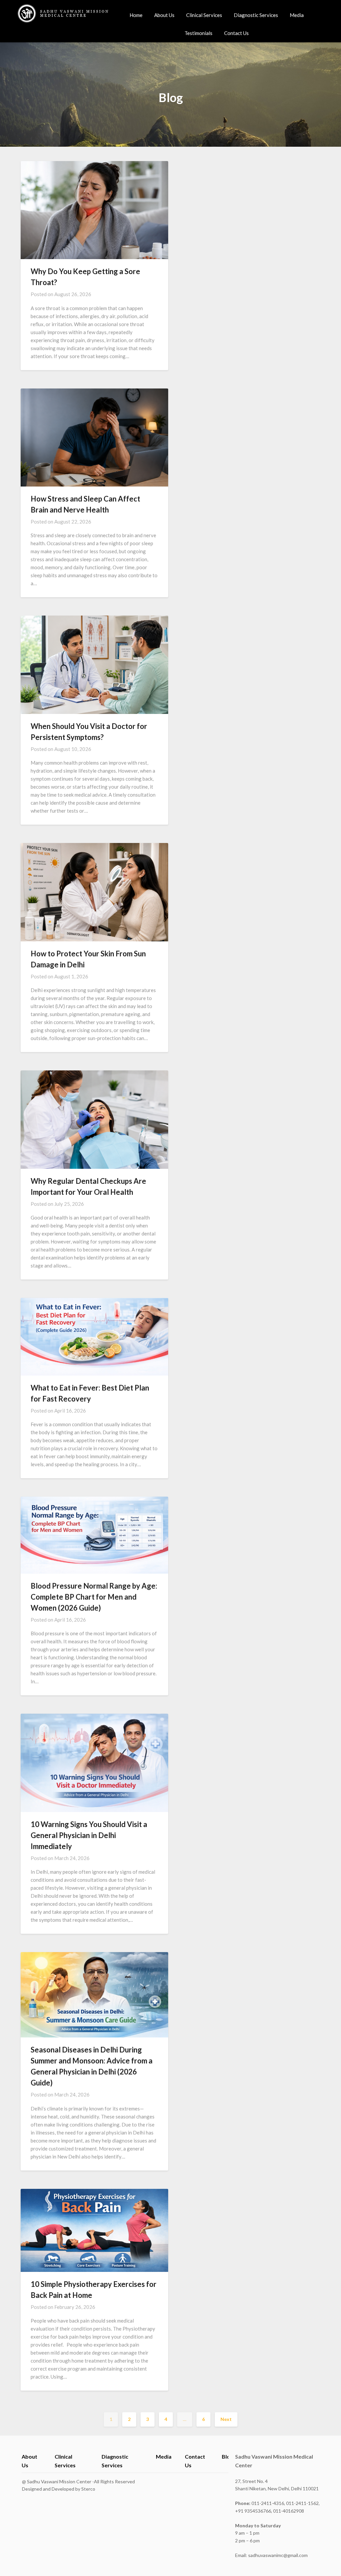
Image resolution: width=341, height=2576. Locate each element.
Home (136, 15)
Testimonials (198, 33)
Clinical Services (204, 15)
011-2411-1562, (303, 2503)
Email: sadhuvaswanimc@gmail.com (271, 2555)
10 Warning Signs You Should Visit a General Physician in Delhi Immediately (89, 1835)
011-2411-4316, (261, 2503)
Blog (227, 2456)
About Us (164, 15)
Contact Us (236, 33)
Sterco (88, 2489)
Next (226, 2419)
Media (297, 15)
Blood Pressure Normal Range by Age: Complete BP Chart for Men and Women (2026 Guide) (94, 1597)
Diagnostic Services (256, 15)
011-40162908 (289, 2511)
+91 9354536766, (254, 2511)
